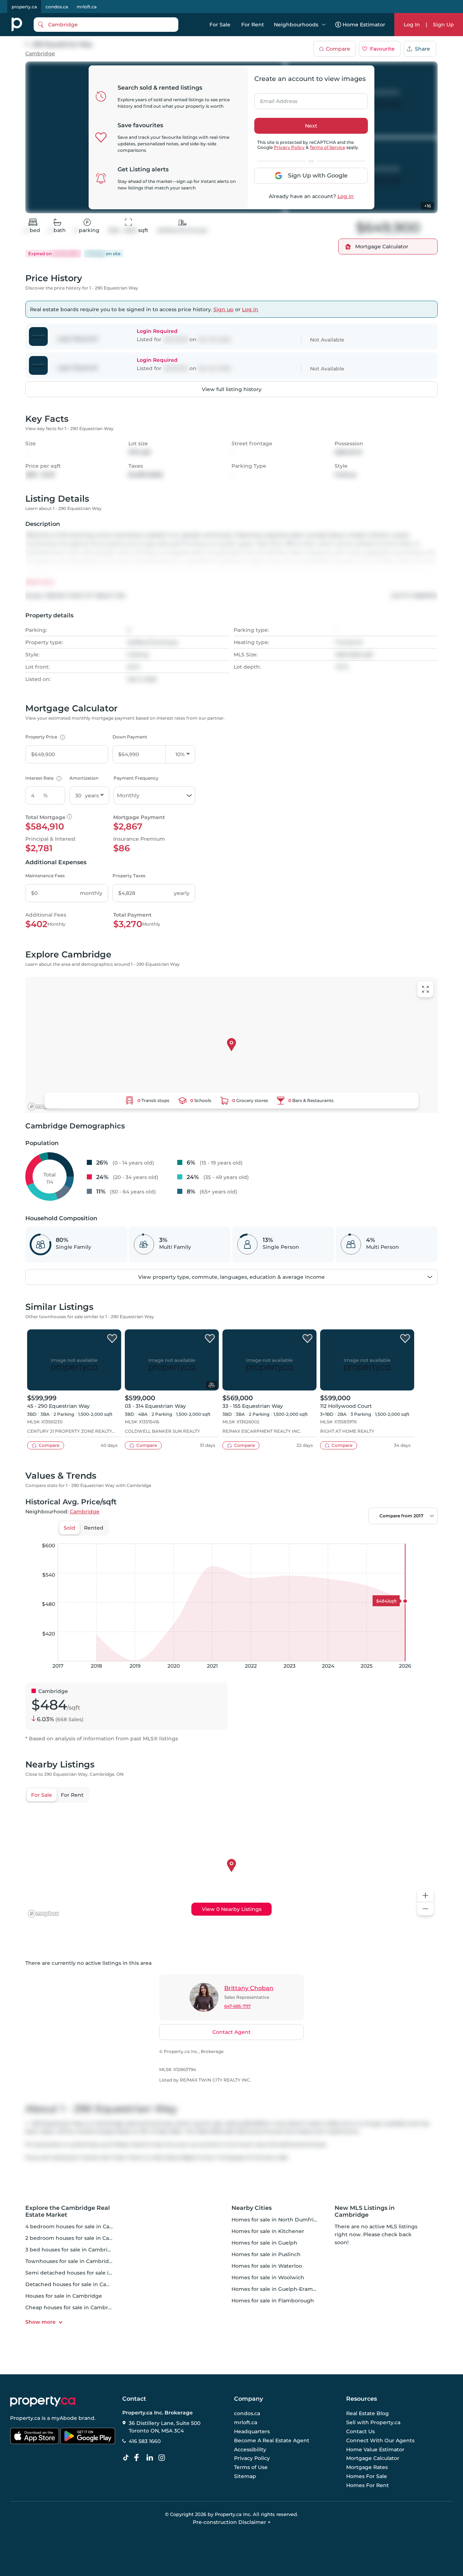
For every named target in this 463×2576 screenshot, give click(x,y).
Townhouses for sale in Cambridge (71, 2261)
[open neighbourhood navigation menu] (324, 25)
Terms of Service (327, 147)
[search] (106, 25)
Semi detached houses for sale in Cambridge (84, 2273)
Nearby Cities (252, 2208)
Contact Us (360, 2431)
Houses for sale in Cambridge (64, 2296)
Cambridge (40, 54)
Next (311, 126)
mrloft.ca (87, 7)
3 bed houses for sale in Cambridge (72, 2250)
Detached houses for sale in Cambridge (77, 2284)
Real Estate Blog (368, 2414)
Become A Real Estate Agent (272, 2440)
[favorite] (112, 1339)
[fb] (139, 2458)
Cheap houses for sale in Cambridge (73, 2307)
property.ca (24, 7)
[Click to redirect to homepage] (17, 25)
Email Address (275, 99)
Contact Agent (231, 2032)
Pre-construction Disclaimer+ (232, 2522)
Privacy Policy (289, 147)
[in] (163, 2458)
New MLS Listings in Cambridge (365, 2211)
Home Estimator (364, 25)
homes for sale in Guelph (264, 2243)
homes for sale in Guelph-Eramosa (277, 2289)
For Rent (253, 25)
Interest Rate (43, 778)
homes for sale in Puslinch (266, 2254)
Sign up (224, 309)
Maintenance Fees (45, 876)
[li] (151, 2458)
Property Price (44, 737)
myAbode (64, 2418)
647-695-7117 (237, 2006)
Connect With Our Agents (380, 2440)
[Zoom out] (425, 1909)
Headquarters (252, 2431)
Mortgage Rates (367, 2467)
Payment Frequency (136, 778)
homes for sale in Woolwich (268, 2277)
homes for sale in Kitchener (268, 2231)
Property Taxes (129, 876)
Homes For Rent (368, 2485)
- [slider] (359, 1536)
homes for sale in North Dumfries (275, 2220)
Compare (338, 49)
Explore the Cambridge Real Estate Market (68, 2211)
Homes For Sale (367, 2476)
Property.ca (25, 2418)
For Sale (220, 25)
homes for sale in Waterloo (267, 2266)
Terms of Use (251, 2467)
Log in (346, 196)
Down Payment (130, 737)
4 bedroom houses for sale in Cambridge (79, 2226)
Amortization (84, 778)
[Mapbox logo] (43, 1107)
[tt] (127, 2458)
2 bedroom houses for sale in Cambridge (79, 2238)
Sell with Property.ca (373, 2423)
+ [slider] (426, 1536)
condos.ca (57, 7)
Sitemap (245, 2476)
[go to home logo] (43, 2401)
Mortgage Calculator (373, 2459)
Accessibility (250, 2449)
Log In (412, 25)
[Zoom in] (425, 1896)
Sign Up (443, 25)
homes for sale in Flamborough (273, 2301)
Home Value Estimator (375, 2449)
